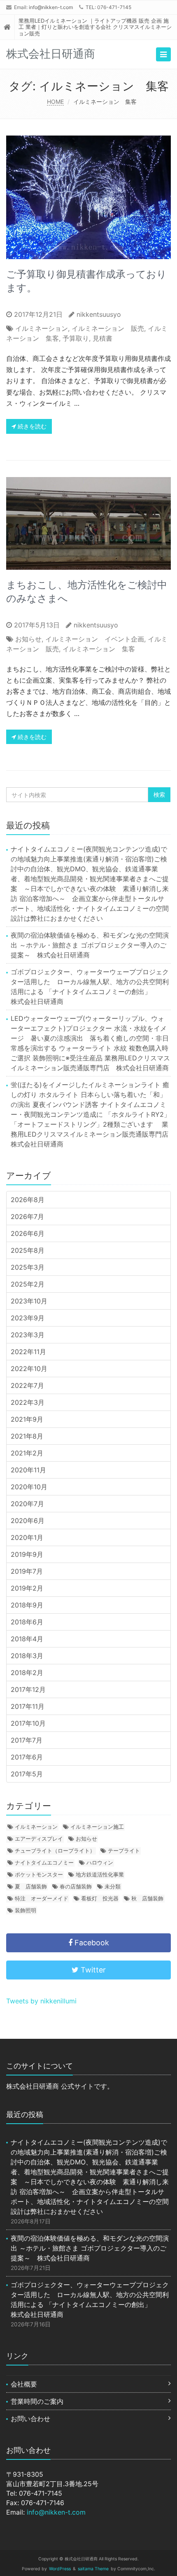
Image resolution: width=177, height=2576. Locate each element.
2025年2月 (28, 1284)
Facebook (91, 1943)
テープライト (124, 1851)
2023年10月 (29, 1301)
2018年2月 (27, 1673)
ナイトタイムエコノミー (44, 1862)
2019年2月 (27, 1588)
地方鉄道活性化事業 (100, 1874)
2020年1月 (27, 1537)
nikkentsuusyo (99, 314)
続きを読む (31, 426)
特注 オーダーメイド (42, 1898)
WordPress (60, 2569)
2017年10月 (28, 1723)
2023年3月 (28, 1335)
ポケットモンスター (39, 1874)
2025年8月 (28, 1250)
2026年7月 (27, 1217)
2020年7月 (27, 1504)
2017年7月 (27, 1740)
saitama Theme (93, 2569)
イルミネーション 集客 (99, 649)
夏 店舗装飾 (31, 1886)
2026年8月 (28, 1200)
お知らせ (28, 639)
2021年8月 (27, 1436)
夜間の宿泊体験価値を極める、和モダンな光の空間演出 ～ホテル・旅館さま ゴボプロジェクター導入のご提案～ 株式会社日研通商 (90, 945)
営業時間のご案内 (37, 2401)
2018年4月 (27, 1639)
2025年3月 (28, 1267)
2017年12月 (28, 1689)
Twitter (92, 1970)
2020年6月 (28, 1521)
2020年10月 (29, 1487)
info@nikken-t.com (51, 7)
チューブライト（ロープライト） (55, 1851)
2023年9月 (28, 1318)
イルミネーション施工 (97, 1827)
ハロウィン (100, 1862)
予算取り (76, 338)
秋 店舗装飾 (147, 1898)
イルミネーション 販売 (108, 328)
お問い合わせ (30, 2419)
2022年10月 (29, 1369)
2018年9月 (27, 1605)
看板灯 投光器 (100, 1898)
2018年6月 (27, 1622)
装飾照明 (26, 1910)
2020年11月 (28, 1470)
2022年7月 (27, 1385)
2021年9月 (27, 1419)
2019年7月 (27, 1571)
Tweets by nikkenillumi (41, 2001)
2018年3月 (27, 1656)
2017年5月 (27, 1774)
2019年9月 (27, 1554)
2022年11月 (28, 1352)
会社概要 (24, 2384)
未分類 (113, 1886)
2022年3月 (28, 1402)
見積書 (102, 338)
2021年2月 (27, 1453)
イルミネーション (42, 328)
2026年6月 (28, 1233)
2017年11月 (28, 1706)
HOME (55, 102)
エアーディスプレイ (39, 1839)
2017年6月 (27, 1757)
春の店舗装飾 (76, 1886)
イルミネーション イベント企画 (95, 639)
